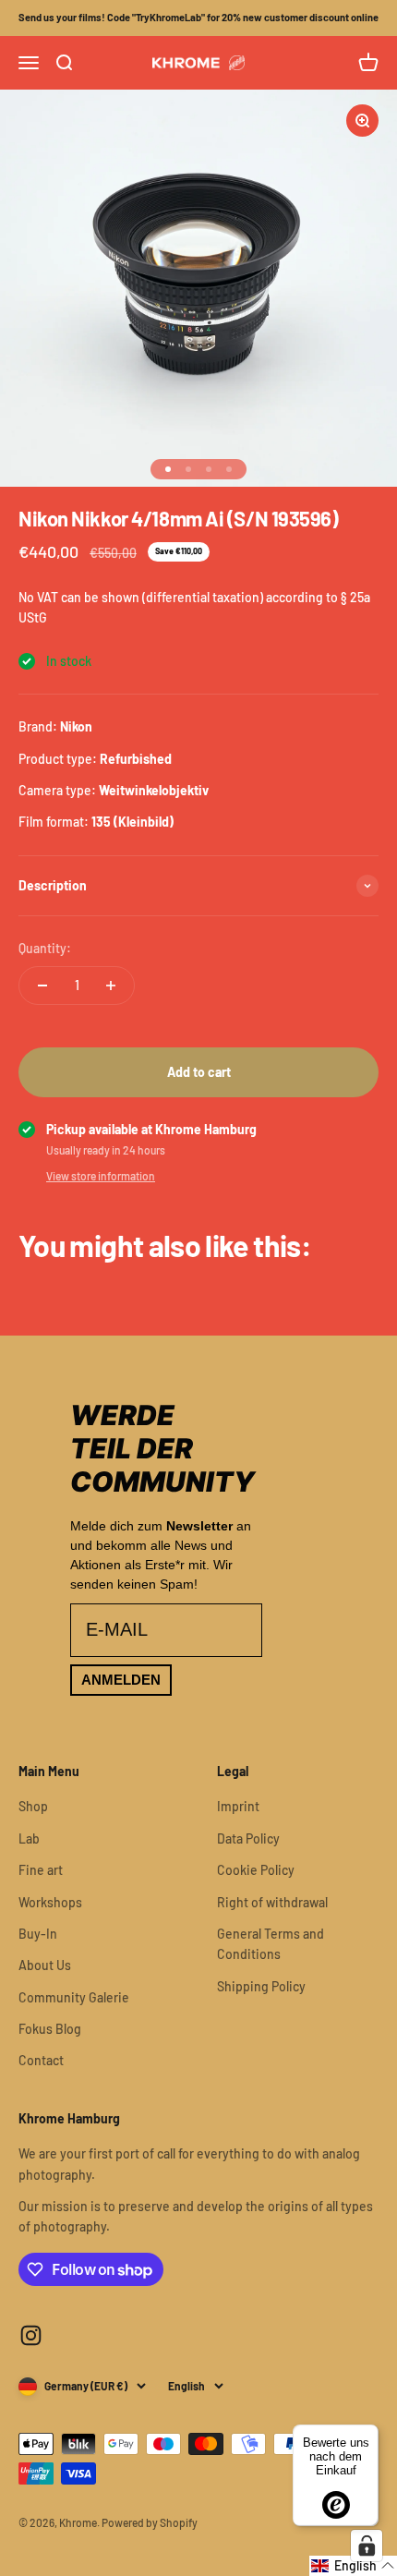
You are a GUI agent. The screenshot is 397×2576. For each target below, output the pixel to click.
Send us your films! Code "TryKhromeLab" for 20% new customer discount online (198, 17)
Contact (41, 2060)
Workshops (50, 1902)
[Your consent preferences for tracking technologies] (367, 2546)
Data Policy (248, 1838)
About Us (45, 1965)
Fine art (41, 1870)
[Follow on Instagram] (31, 2335)
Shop (33, 1806)
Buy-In (38, 1934)
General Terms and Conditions (271, 1944)
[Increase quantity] (111, 986)
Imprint (238, 1806)
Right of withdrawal (272, 1902)
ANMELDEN (121, 1680)
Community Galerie (74, 1997)
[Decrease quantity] (42, 986)
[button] (353, 2566)
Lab (29, 1838)
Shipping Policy (261, 1986)
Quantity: (45, 948)
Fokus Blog (50, 2029)
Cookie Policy (256, 1870)
